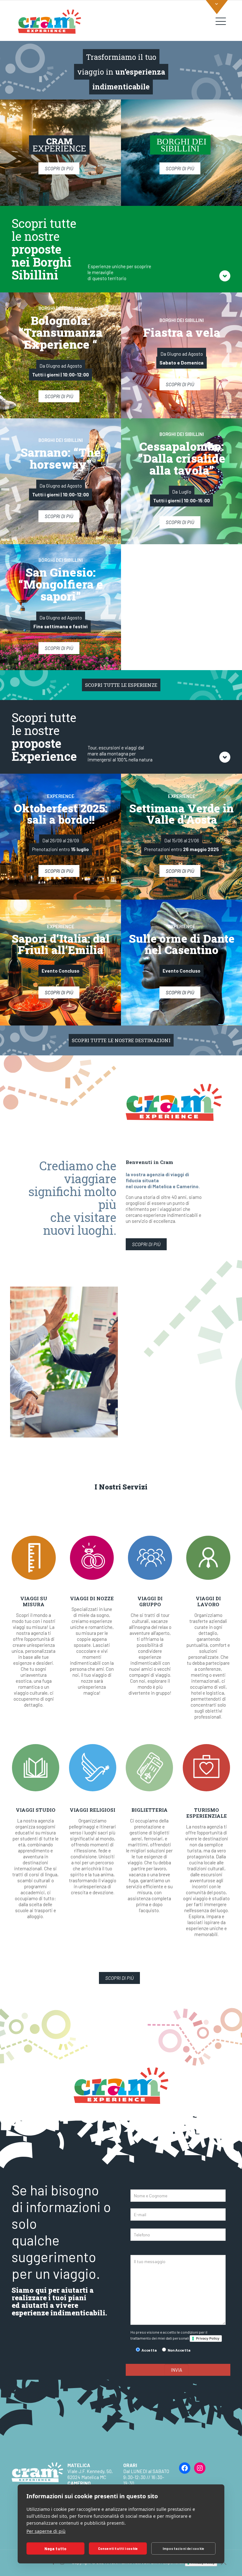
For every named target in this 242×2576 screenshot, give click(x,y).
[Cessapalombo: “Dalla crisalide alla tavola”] (181, 481)
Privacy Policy (208, 2338)
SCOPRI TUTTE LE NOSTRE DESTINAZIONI (121, 1040)
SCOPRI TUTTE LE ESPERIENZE (121, 685)
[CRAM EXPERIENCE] (49, 21)
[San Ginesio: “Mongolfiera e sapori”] (60, 607)
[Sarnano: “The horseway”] (60, 481)
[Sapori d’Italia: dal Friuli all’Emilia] (60, 963)
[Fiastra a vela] (181, 355)
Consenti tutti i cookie (118, 2548)
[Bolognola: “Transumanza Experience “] (60, 355)
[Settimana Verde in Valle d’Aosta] (181, 837)
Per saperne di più (46, 2531)
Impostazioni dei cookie (184, 2548)
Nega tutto (56, 2549)
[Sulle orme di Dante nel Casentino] (181, 963)
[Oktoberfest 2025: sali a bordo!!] (60, 837)
